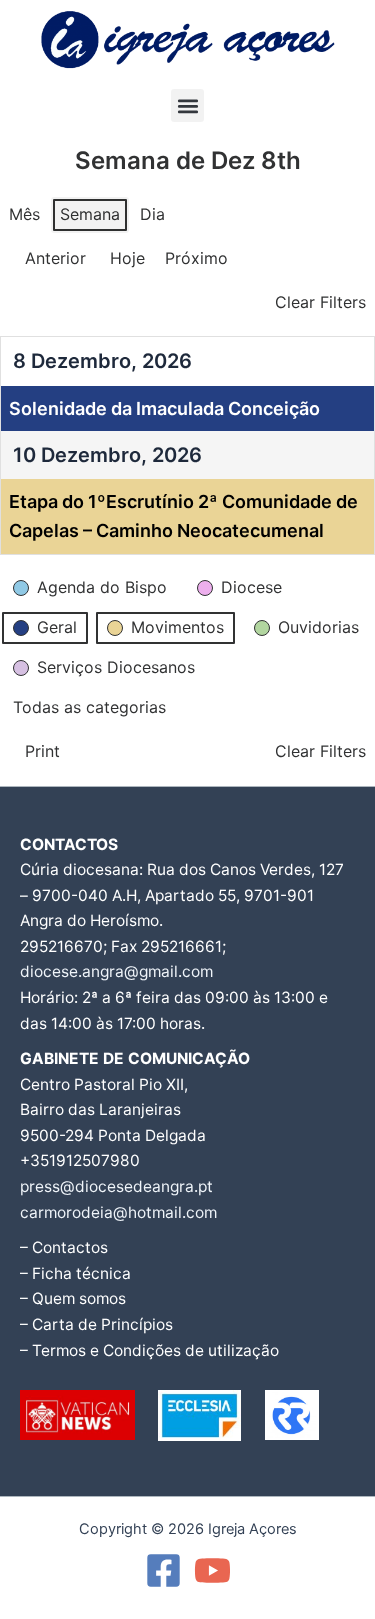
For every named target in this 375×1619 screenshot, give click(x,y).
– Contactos (64, 1247)
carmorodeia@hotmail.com (118, 1212)
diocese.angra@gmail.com (116, 971)
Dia (152, 214)
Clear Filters (320, 302)
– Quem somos (73, 1298)
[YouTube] (212, 1570)
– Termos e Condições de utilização (149, 1350)
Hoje (127, 258)
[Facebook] (163, 1570)
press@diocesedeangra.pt (116, 1186)
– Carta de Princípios (96, 1324)
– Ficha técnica (75, 1273)
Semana (90, 214)
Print (34, 755)
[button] (187, 105)
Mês (24, 214)
